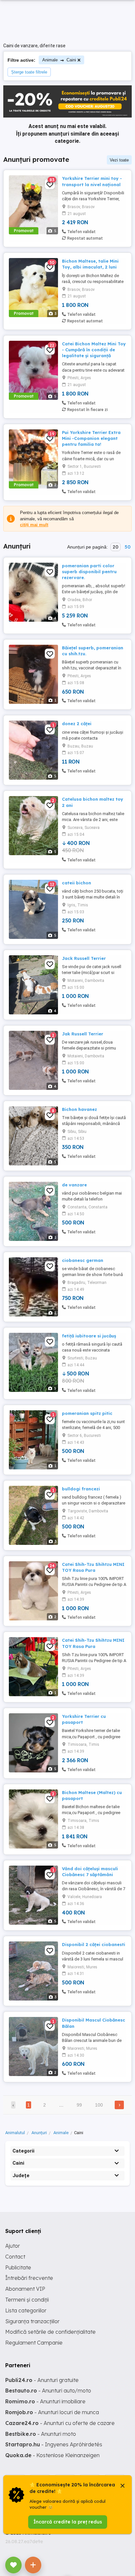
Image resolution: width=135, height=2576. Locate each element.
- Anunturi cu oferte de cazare (60, 2423)
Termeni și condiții (27, 2300)
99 (79, 2105)
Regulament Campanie (34, 2343)
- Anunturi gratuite (42, 2380)
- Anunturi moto (41, 2434)
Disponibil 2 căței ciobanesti (94, 1944)
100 (99, 2105)
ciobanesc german (83, 1260)
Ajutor (13, 2246)
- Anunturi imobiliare (45, 2401)
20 (116, 547)
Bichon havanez (79, 1109)
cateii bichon (77, 883)
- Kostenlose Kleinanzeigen (52, 2455)
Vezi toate (119, 160)
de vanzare (74, 1185)
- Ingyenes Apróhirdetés (54, 2444)
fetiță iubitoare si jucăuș (89, 1336)
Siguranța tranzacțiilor (32, 2321)
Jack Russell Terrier (84, 958)
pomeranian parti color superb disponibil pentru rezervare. (89, 572)
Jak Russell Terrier (83, 1034)
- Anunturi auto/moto (48, 2391)
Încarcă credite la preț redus (68, 2522)
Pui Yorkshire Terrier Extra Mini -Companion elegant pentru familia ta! (91, 438)
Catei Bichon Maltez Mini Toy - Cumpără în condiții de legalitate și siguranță (94, 350)
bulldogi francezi (81, 1489)
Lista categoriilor (26, 2310)
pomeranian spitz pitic (87, 1413)
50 (127, 547)
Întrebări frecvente (29, 2278)
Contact (15, 2257)
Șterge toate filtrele (29, 72)
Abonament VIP (25, 2289)
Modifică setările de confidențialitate (50, 2332)
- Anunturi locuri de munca (52, 2412)
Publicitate (18, 2267)
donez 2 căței (77, 724)
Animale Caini (59, 60)
